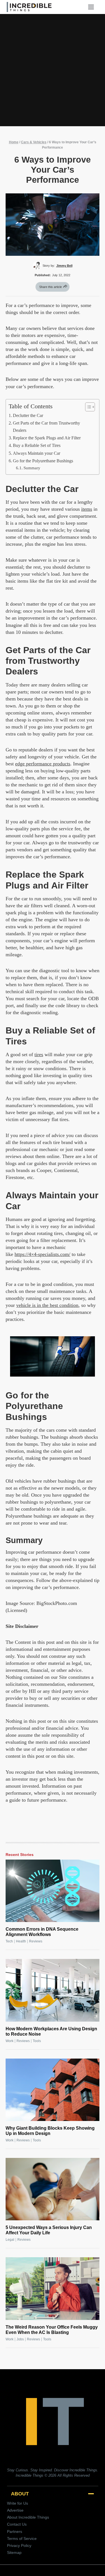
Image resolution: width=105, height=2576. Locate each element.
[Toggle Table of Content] (87, 407)
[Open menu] (93, 7)
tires (39, 1054)
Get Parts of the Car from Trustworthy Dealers (46, 427)
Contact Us (17, 2524)
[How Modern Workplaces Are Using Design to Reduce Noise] (53, 1990)
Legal (10, 2240)
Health (21, 1941)
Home (14, 142)
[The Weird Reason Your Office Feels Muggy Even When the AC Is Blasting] (53, 2288)
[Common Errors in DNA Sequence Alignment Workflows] (53, 1891)
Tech (9, 1941)
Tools (37, 2041)
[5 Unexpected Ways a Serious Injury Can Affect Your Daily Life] (53, 2189)
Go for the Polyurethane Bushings (43, 461)
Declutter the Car (28, 416)
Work (10, 2041)
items (87, 509)
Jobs (20, 2339)
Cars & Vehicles (34, 142)
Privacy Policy (19, 2545)
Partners (15, 2532)
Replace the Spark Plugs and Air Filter (47, 438)
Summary (32, 468)
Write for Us (17, 2503)
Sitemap (14, 2552)
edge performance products (43, 764)
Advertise (15, 2510)
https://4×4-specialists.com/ (42, 1254)
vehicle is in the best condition (47, 1305)
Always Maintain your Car (37, 453)
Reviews (36, 1941)
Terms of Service (22, 2539)
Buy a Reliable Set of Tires (37, 446)
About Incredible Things (28, 2517)
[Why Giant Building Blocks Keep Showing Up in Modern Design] (53, 2090)
